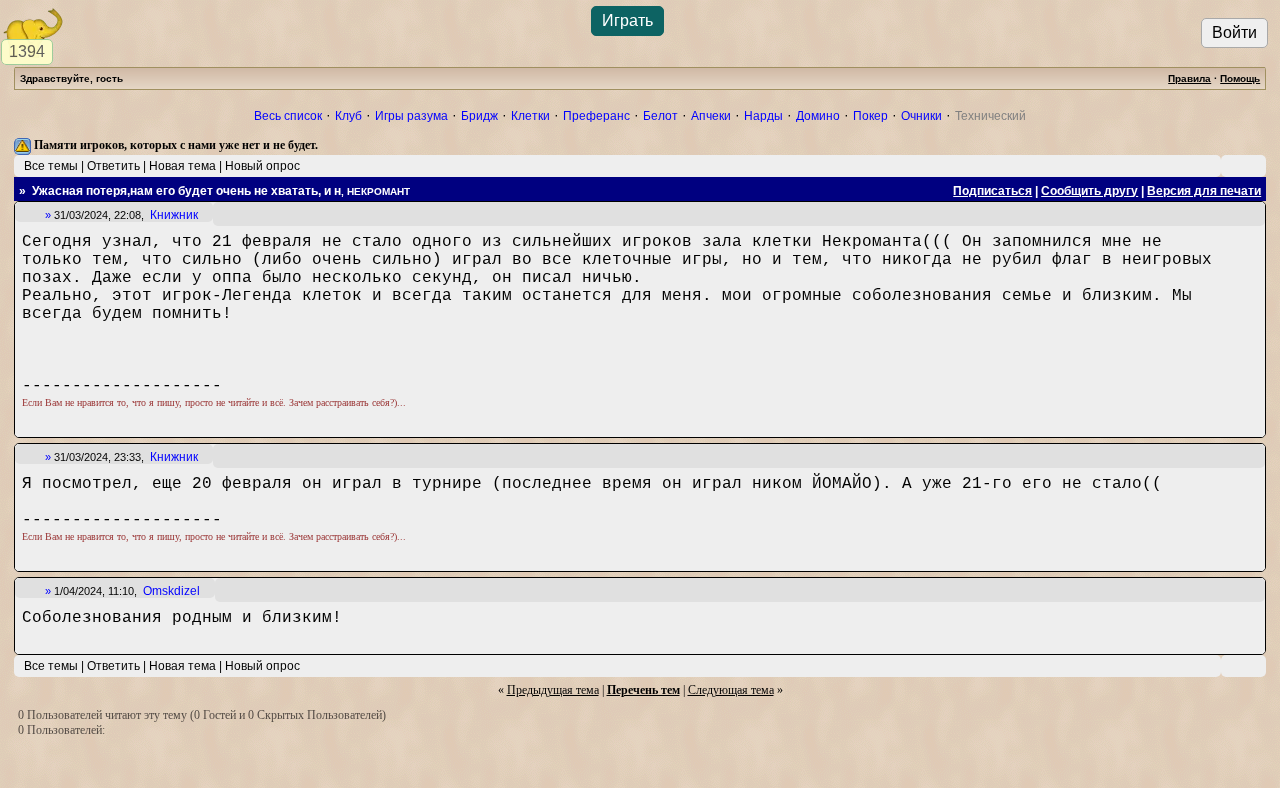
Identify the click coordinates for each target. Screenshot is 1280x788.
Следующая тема (731, 690)
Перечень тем (643, 690)
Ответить (113, 166)
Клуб (348, 116)
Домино (818, 116)
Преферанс (596, 116)
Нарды (763, 116)
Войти (1234, 32)
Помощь (1240, 78)
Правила (1189, 78)
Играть (627, 20)
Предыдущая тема (553, 690)
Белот (660, 116)
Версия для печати (1204, 191)
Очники (921, 116)
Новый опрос (262, 166)
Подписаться (992, 191)
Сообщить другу (1089, 191)
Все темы (51, 166)
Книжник (174, 215)
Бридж (479, 116)
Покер (870, 116)
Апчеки (711, 116)
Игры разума (411, 116)
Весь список (288, 116)
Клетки (530, 116)
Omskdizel (171, 591)
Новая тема (182, 166)
